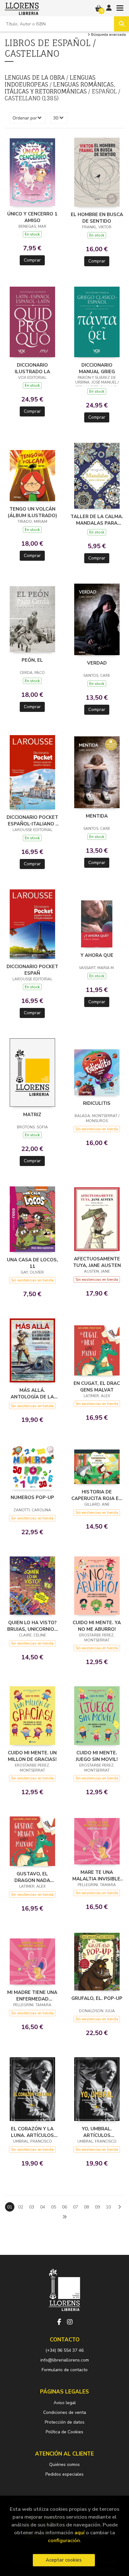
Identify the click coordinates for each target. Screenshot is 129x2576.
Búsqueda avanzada (108, 35)
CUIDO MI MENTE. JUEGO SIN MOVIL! (97, 1756)
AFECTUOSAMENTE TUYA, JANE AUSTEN (97, 1262)
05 (54, 2207)
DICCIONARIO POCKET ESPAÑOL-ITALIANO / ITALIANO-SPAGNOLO (32, 820)
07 (75, 2207)
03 (32, 2207)
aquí (80, 2533)
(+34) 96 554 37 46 (64, 2350)
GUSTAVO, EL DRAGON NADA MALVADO (32, 1877)
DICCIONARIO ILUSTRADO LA (32, 368)
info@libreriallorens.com (65, 2360)
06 (64, 2207)
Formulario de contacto (65, 2370)
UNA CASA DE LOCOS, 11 (32, 1263)
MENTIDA (97, 816)
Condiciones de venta (65, 2412)
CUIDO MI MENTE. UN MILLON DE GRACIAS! (32, 1756)
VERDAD (97, 663)
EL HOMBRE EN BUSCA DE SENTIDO (97, 218)
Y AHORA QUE (97, 955)
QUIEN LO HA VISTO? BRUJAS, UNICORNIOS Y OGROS (32, 1626)
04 (43, 2207)
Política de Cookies (64, 2432)
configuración (64, 2540)
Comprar (32, 260)
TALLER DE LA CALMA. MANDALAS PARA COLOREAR (97, 520)
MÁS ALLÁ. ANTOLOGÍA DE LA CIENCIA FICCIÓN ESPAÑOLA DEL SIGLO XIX (32, 1393)
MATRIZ (32, 1115)
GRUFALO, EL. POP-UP (97, 1998)
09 (97, 2207)
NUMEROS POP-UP (32, 1497)
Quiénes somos (64, 2465)
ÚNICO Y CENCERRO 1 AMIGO (32, 217)
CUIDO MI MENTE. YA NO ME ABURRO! (97, 1626)
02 (21, 2207)
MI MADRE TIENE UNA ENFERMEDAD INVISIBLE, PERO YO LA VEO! (32, 1996)
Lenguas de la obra (36, 77)
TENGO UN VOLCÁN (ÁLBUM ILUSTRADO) (32, 512)
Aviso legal (65, 2403)
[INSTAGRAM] (70, 2322)
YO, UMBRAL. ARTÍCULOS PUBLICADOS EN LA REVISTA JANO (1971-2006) (97, 2132)
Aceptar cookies (64, 2560)
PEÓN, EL (32, 660)
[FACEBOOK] (59, 2322)
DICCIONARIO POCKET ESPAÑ (32, 970)
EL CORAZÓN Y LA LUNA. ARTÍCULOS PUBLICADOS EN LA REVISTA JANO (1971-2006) (32, 2132)
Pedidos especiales (64, 2474)
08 (86, 2207)
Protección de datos (65, 2422)
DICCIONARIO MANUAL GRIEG (97, 368)
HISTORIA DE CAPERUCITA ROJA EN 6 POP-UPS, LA (97, 1495)
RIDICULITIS (97, 1103)
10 (108, 2207)
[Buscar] (121, 24)
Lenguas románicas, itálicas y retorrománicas (60, 88)
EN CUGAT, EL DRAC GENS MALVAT (97, 1386)
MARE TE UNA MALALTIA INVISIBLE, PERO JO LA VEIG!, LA (97, 1875)
